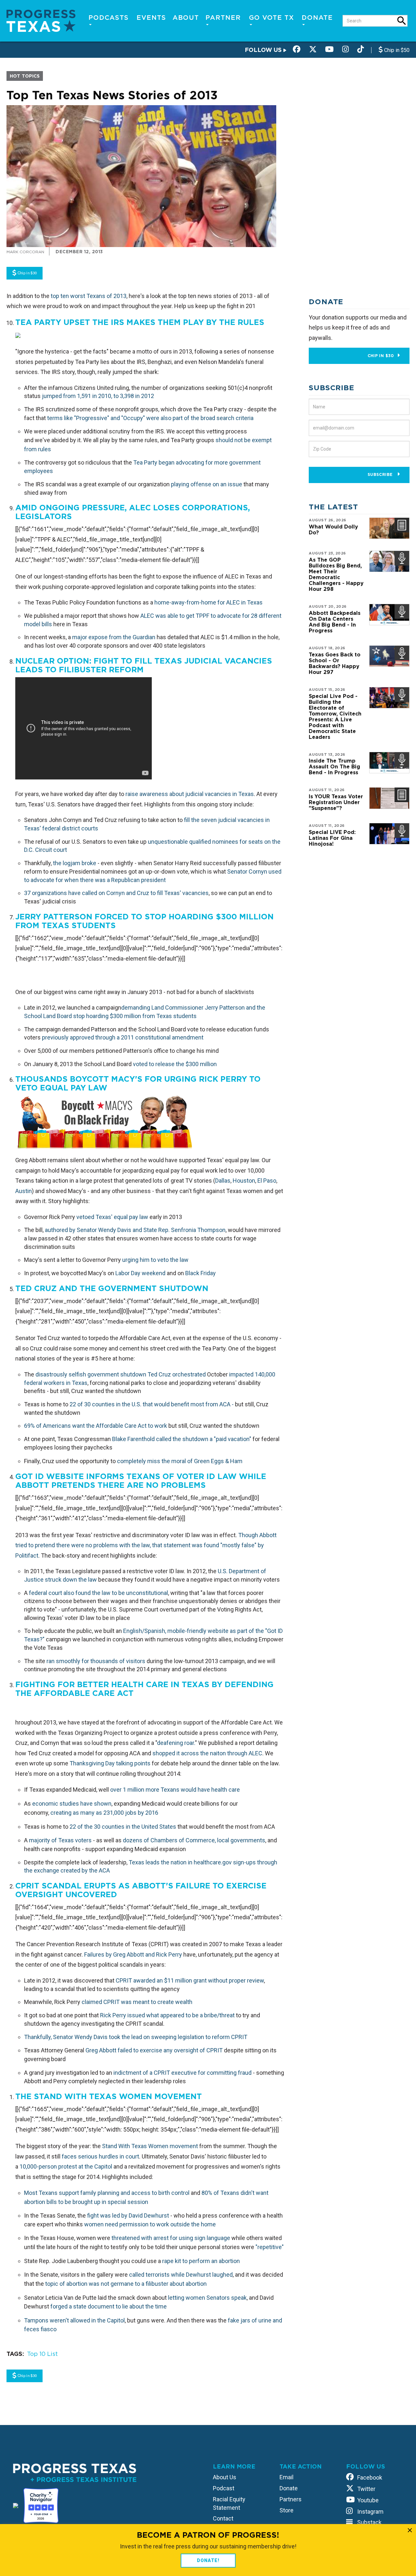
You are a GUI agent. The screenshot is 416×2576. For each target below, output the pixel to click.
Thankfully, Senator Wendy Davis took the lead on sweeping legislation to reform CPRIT (136, 2037)
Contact (223, 2518)
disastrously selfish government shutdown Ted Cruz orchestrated (121, 1374)
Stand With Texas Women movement (150, 2146)
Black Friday (201, 1273)
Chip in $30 (381, 356)
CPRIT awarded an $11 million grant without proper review (190, 1980)
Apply (402, 21)
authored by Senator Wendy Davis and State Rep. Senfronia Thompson (135, 1230)
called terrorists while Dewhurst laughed (181, 2275)
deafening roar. (176, 1743)
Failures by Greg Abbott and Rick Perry (133, 1954)
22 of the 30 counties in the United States (123, 1827)
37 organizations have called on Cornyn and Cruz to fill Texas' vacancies (116, 893)
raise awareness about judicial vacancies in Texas (190, 794)
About (186, 18)
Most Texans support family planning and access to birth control (107, 2193)
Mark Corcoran (25, 252)
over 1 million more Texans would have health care (175, 1790)
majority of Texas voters (60, 1840)
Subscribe (381, 474)
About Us (225, 2477)
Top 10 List (42, 2354)
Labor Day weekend (140, 1273)
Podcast (224, 2488)
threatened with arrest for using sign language (171, 2238)
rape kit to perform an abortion (201, 2261)
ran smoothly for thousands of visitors (96, 1661)
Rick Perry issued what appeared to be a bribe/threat (167, 2015)
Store (286, 2510)
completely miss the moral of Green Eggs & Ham (180, 1461)
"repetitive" (270, 2247)
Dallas (223, 1181)
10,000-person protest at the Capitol (66, 2166)
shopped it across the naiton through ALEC (207, 1753)
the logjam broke (75, 863)
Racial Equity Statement (229, 2503)
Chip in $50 (396, 50)
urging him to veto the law (155, 1260)
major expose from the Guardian (114, 637)
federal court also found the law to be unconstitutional (98, 1593)
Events (151, 18)
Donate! (208, 2560)
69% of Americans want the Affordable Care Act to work (96, 1426)
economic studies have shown (72, 1804)
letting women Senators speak (207, 2298)
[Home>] (41, 20)
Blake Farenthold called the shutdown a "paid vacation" (182, 1439)
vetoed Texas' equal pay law (112, 1217)
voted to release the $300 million (175, 1064)
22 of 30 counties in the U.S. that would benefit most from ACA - (152, 1404)
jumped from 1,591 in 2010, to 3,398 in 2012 (98, 396)
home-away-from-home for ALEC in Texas (208, 602)
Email (286, 2477)
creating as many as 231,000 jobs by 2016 (104, 1813)
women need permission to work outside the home (150, 2224)
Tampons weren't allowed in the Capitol (74, 2320)
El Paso (267, 1181)
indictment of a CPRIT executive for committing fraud (182, 2073)
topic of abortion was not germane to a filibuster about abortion (126, 2284)
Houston (244, 1181)
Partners (291, 2499)
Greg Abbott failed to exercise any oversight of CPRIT (154, 2050)
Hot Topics (25, 76)
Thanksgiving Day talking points (110, 1763)
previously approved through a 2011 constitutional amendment (123, 1037)
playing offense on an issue (207, 484)
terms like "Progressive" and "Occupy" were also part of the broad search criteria (150, 418)
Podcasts (109, 18)
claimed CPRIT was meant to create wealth (137, 2002)
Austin (24, 1191)
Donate (317, 18)
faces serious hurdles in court (100, 2156)
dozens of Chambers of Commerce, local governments (194, 1840)
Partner (223, 18)
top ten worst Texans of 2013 (89, 296)
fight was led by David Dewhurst (128, 2215)
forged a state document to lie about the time (109, 2306)
